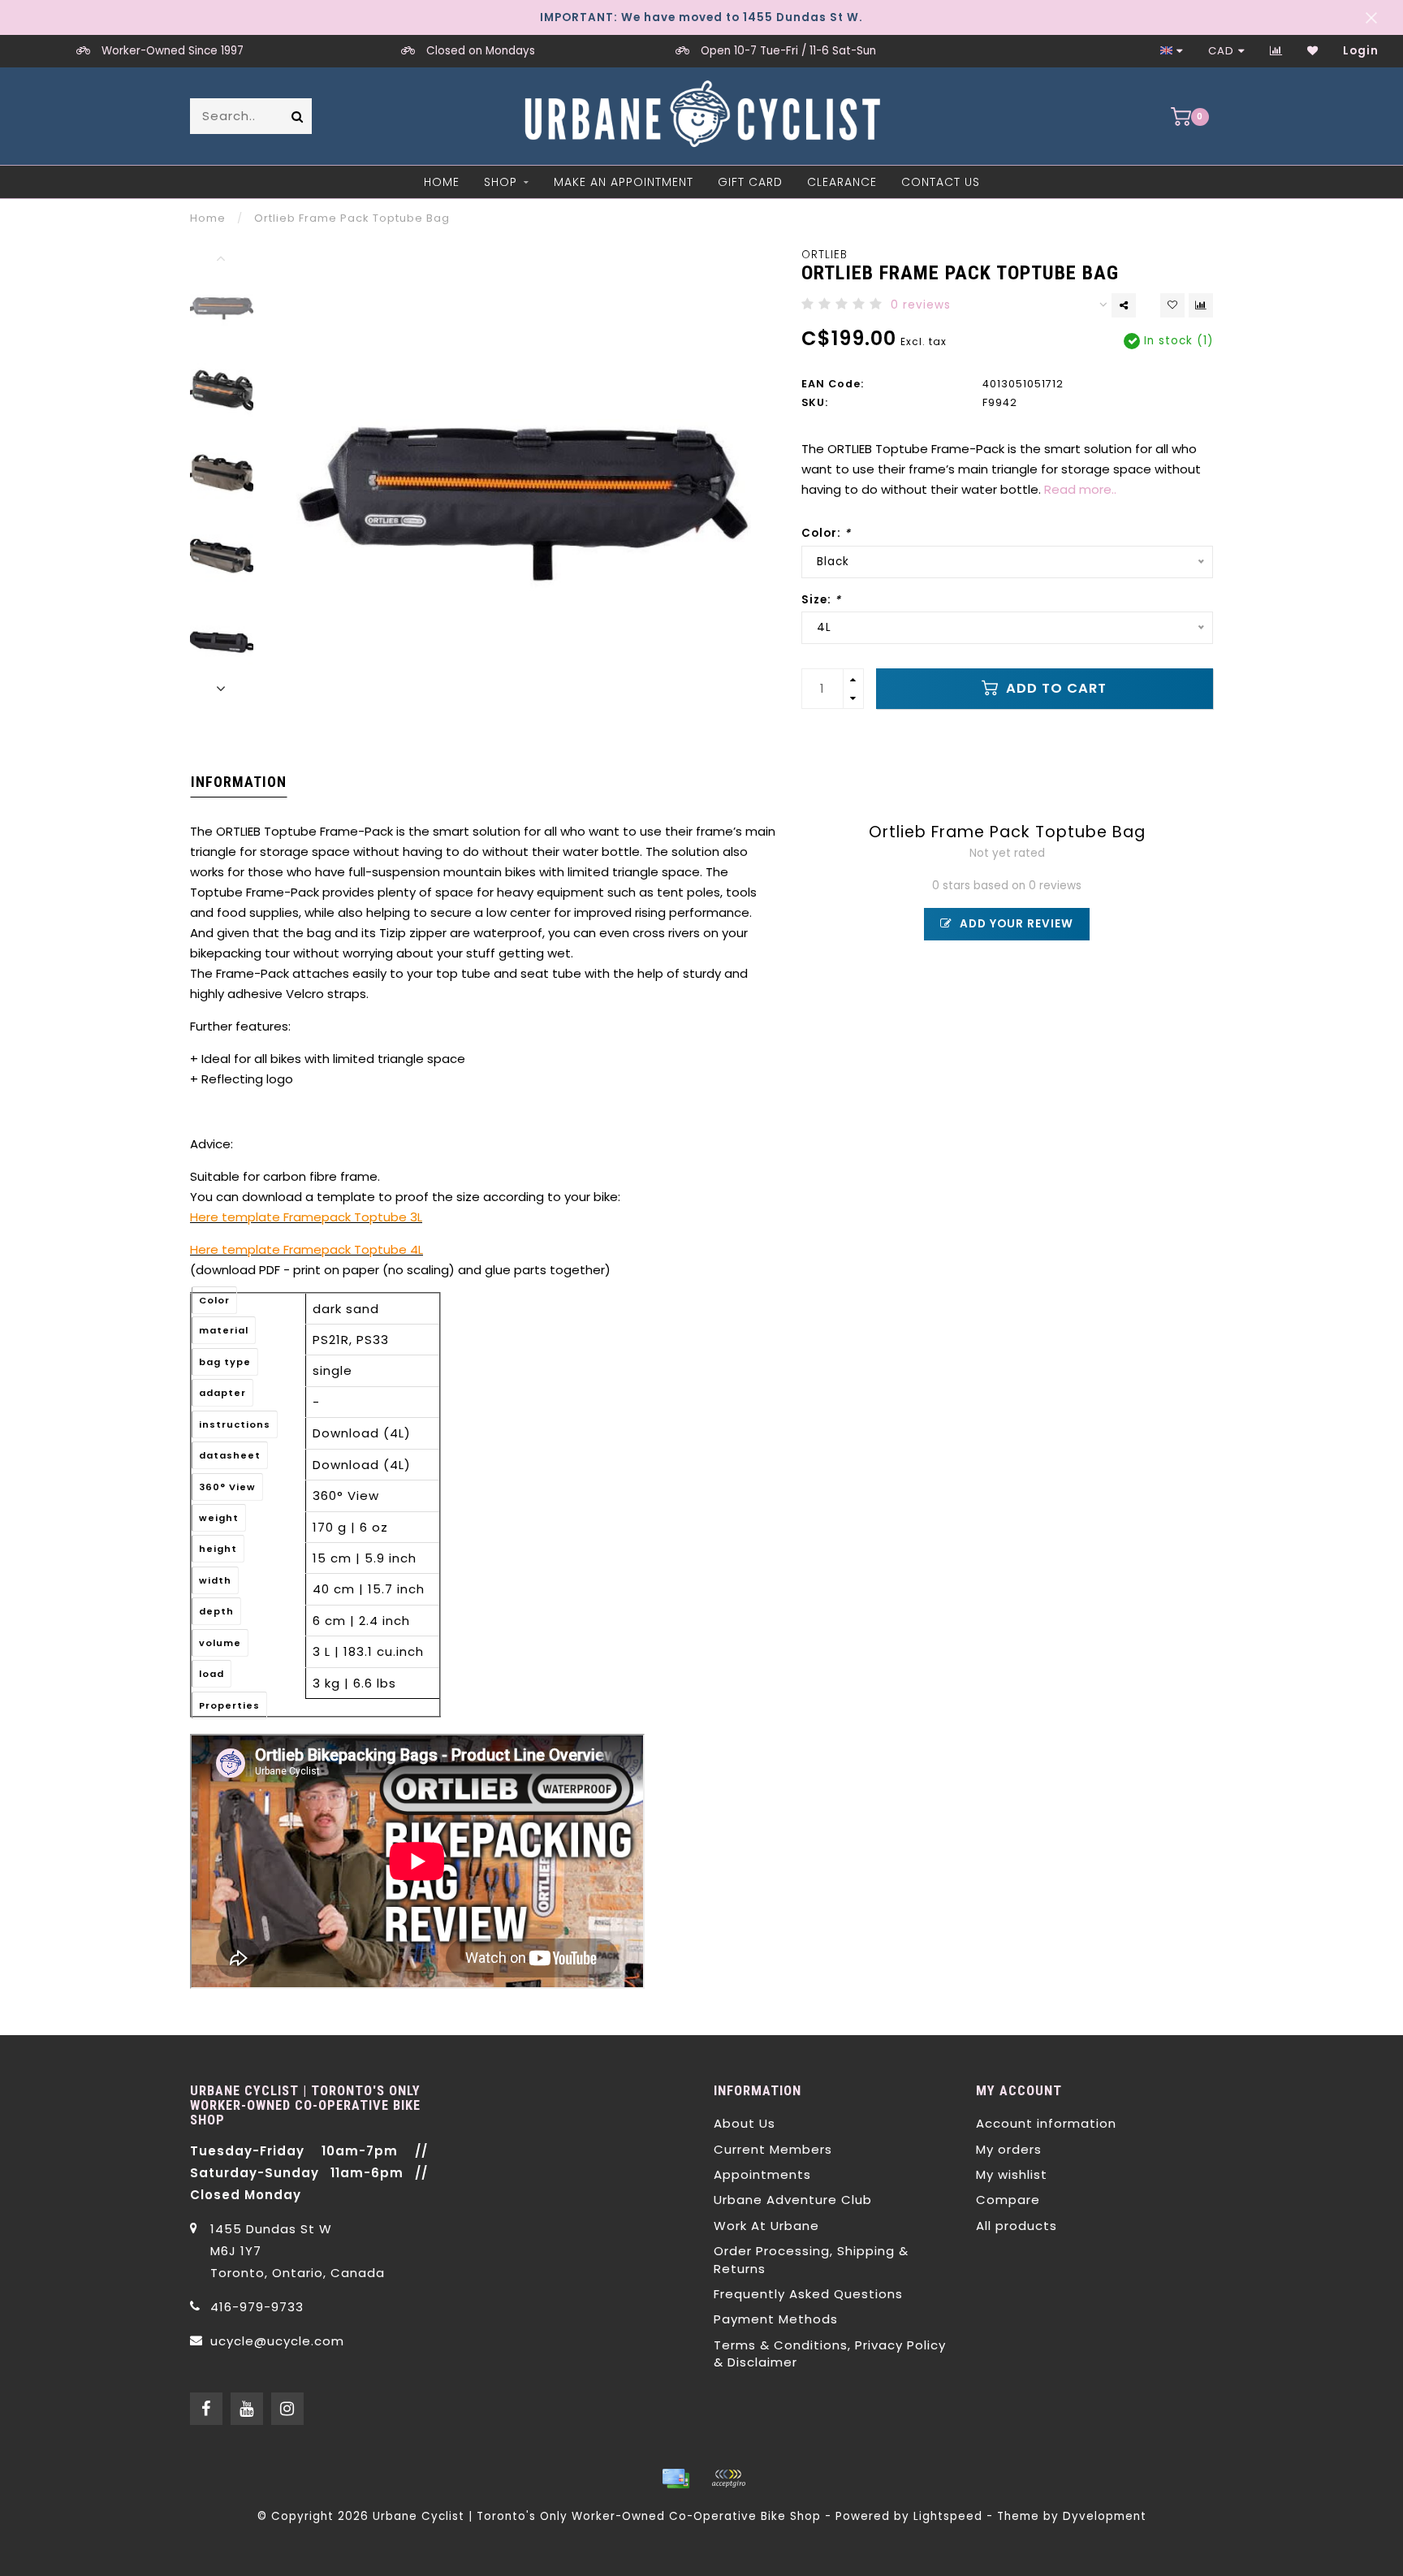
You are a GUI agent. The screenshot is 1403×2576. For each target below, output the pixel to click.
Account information (1046, 2123)
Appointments (762, 2174)
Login (1361, 51)
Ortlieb (825, 255)
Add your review (1015, 924)
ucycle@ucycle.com (277, 2341)
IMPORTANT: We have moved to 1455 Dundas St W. (701, 17)
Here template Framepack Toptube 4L (307, 1249)
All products (1017, 2226)
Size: (821, 600)
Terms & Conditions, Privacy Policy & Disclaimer (830, 2353)
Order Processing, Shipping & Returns (811, 2259)
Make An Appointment (624, 182)
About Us (745, 2123)
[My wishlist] (1313, 51)
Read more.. (1080, 489)
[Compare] (1276, 51)
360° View (346, 1495)
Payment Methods (776, 2319)
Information (239, 782)
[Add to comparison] (1201, 305)
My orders (1009, 2149)
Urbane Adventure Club (793, 2200)
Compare (1008, 2200)
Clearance (842, 182)
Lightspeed (948, 2516)
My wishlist (1012, 2174)
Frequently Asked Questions (808, 2294)
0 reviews (921, 305)
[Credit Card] (676, 2479)
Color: (826, 533)
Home (442, 182)
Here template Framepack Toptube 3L (306, 1217)
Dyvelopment (1105, 2516)
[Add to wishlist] (1172, 305)
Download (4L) (362, 1433)
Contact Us (941, 182)
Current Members (773, 2149)
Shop (501, 182)
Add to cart (1054, 688)
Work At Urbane (766, 2226)
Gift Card (750, 182)
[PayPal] (728, 2479)
